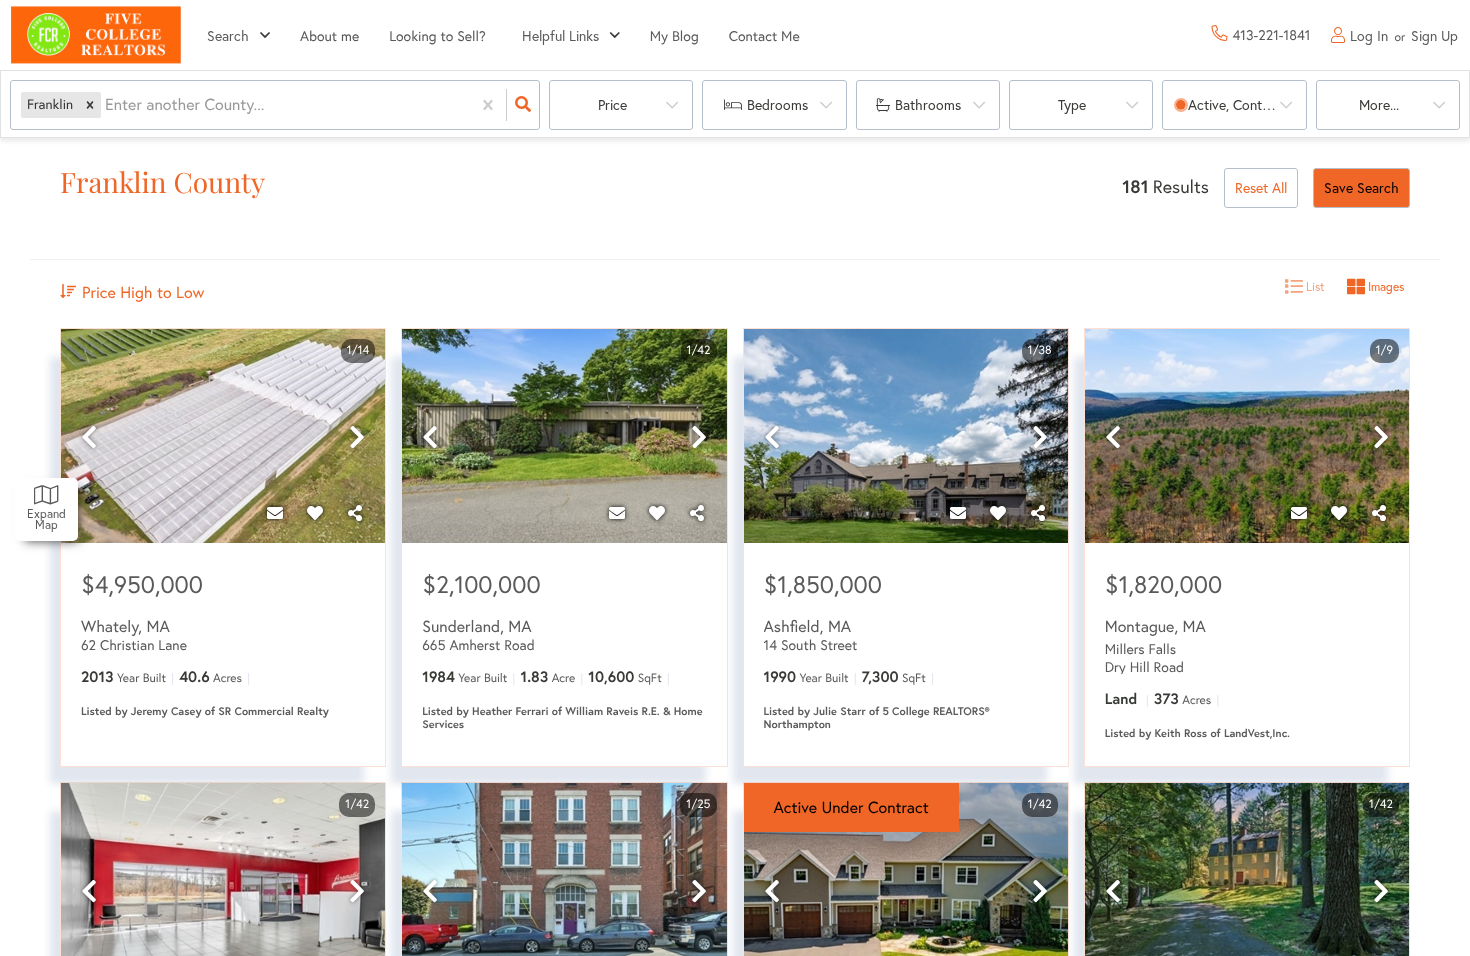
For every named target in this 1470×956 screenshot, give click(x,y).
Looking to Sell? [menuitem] (437, 35)
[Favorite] (315, 513)
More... (1379, 104)
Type (1072, 104)
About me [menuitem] (329, 35)
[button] (90, 104)
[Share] (355, 513)
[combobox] (107, 105)
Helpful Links (560, 35)
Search (228, 35)
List (1314, 286)
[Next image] (357, 437)
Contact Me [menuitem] (764, 35)
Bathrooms (928, 104)
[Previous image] (89, 437)
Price (612, 104)
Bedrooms (777, 104)
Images (1384, 286)
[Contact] (275, 513)
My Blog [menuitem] (674, 35)
